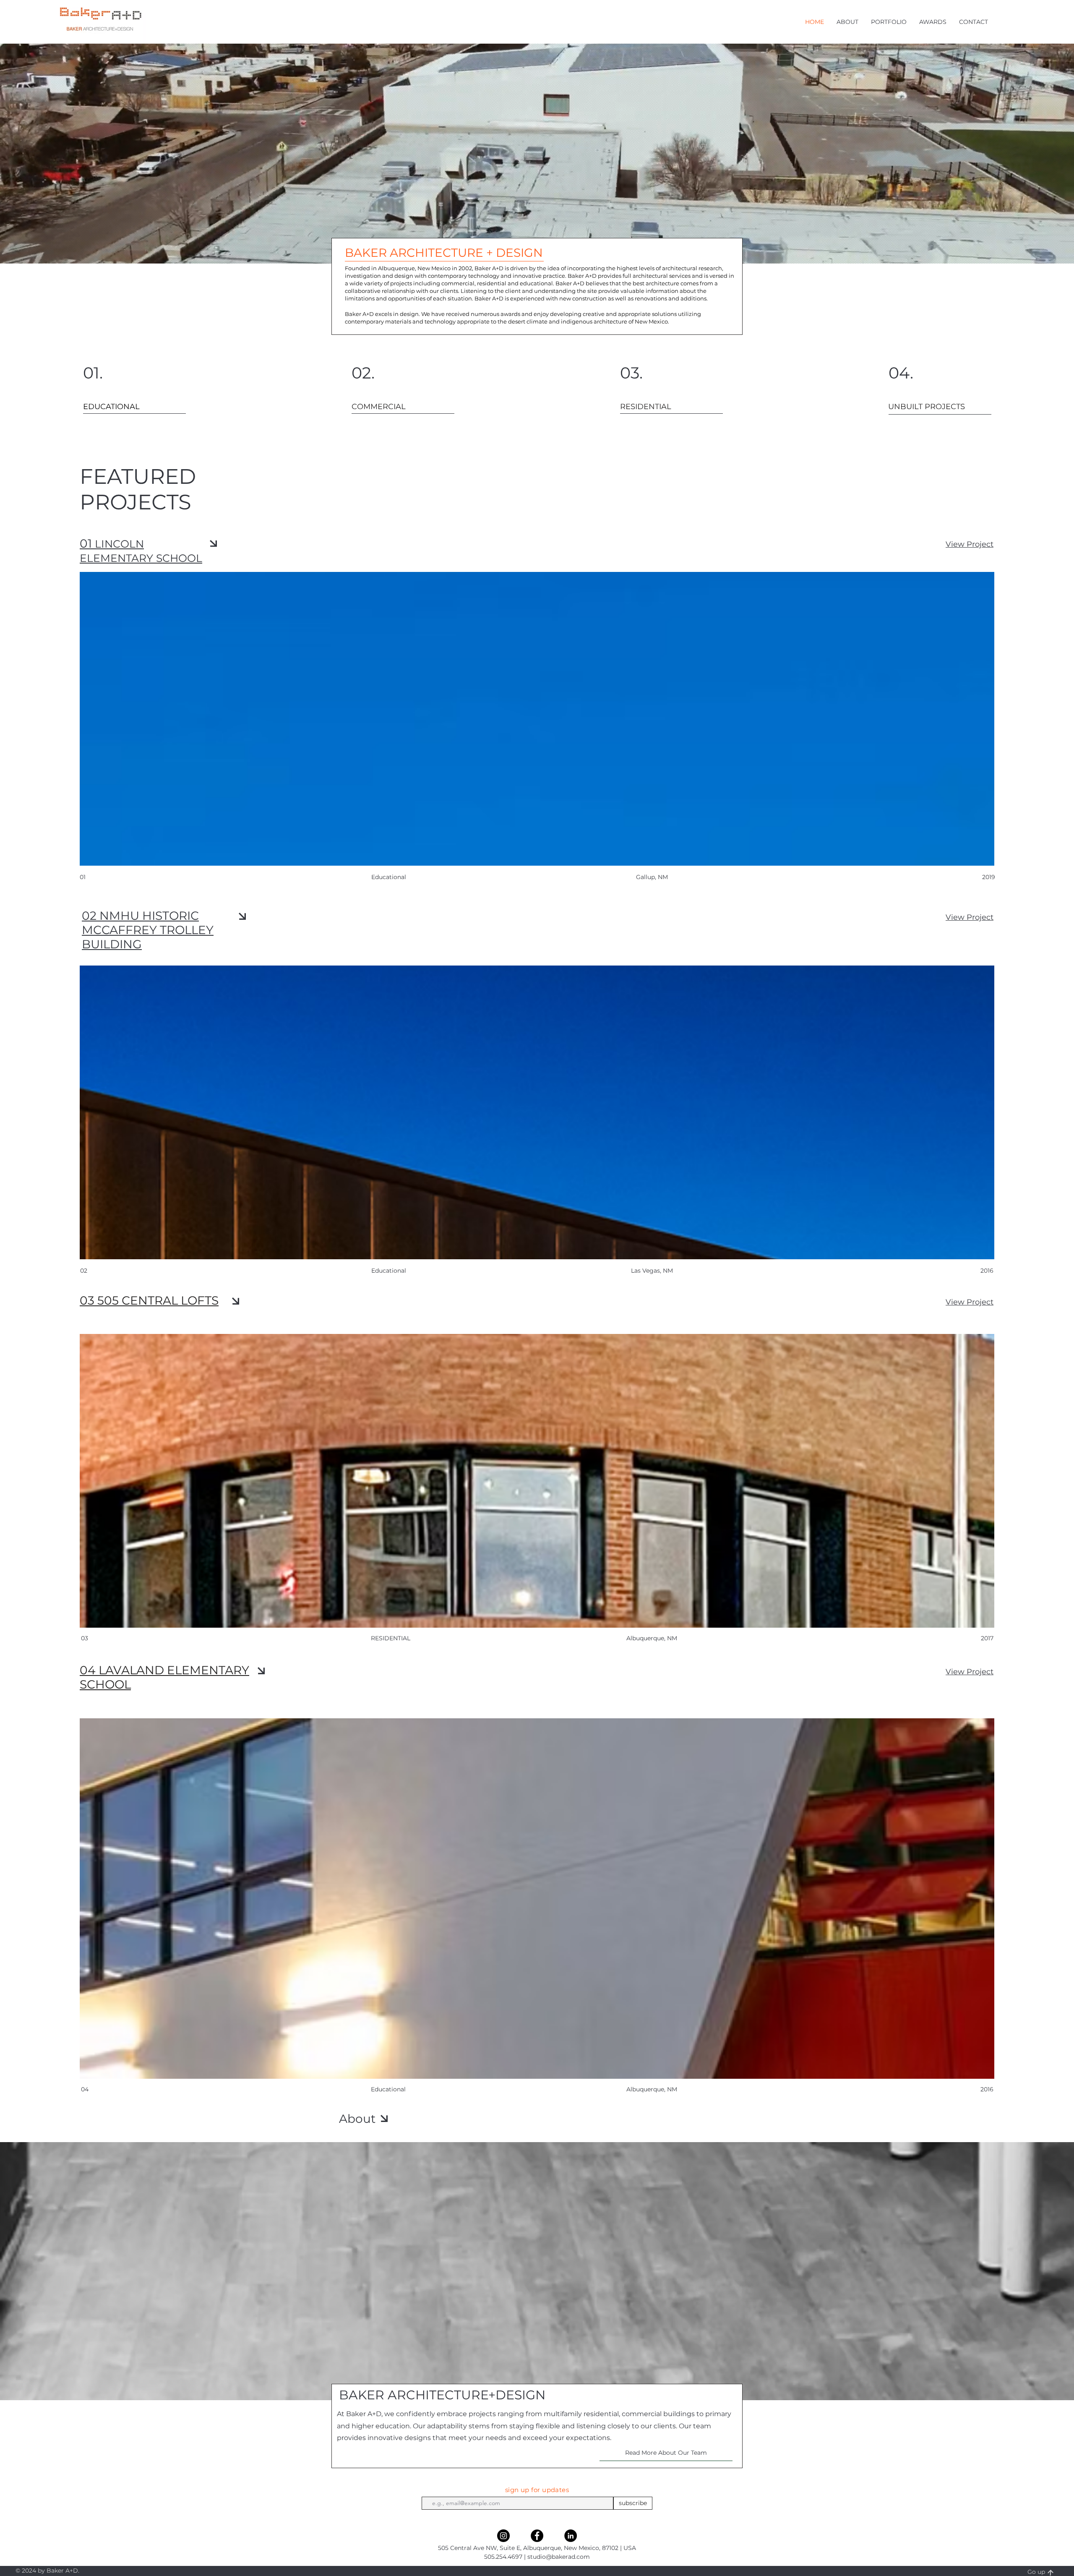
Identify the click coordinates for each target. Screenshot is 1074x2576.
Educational (388, 2089)
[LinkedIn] (571, 2536)
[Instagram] (503, 2536)
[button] (847, 22)
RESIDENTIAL (391, 1638)
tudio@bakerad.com (560, 2557)
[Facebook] (537, 2536)
